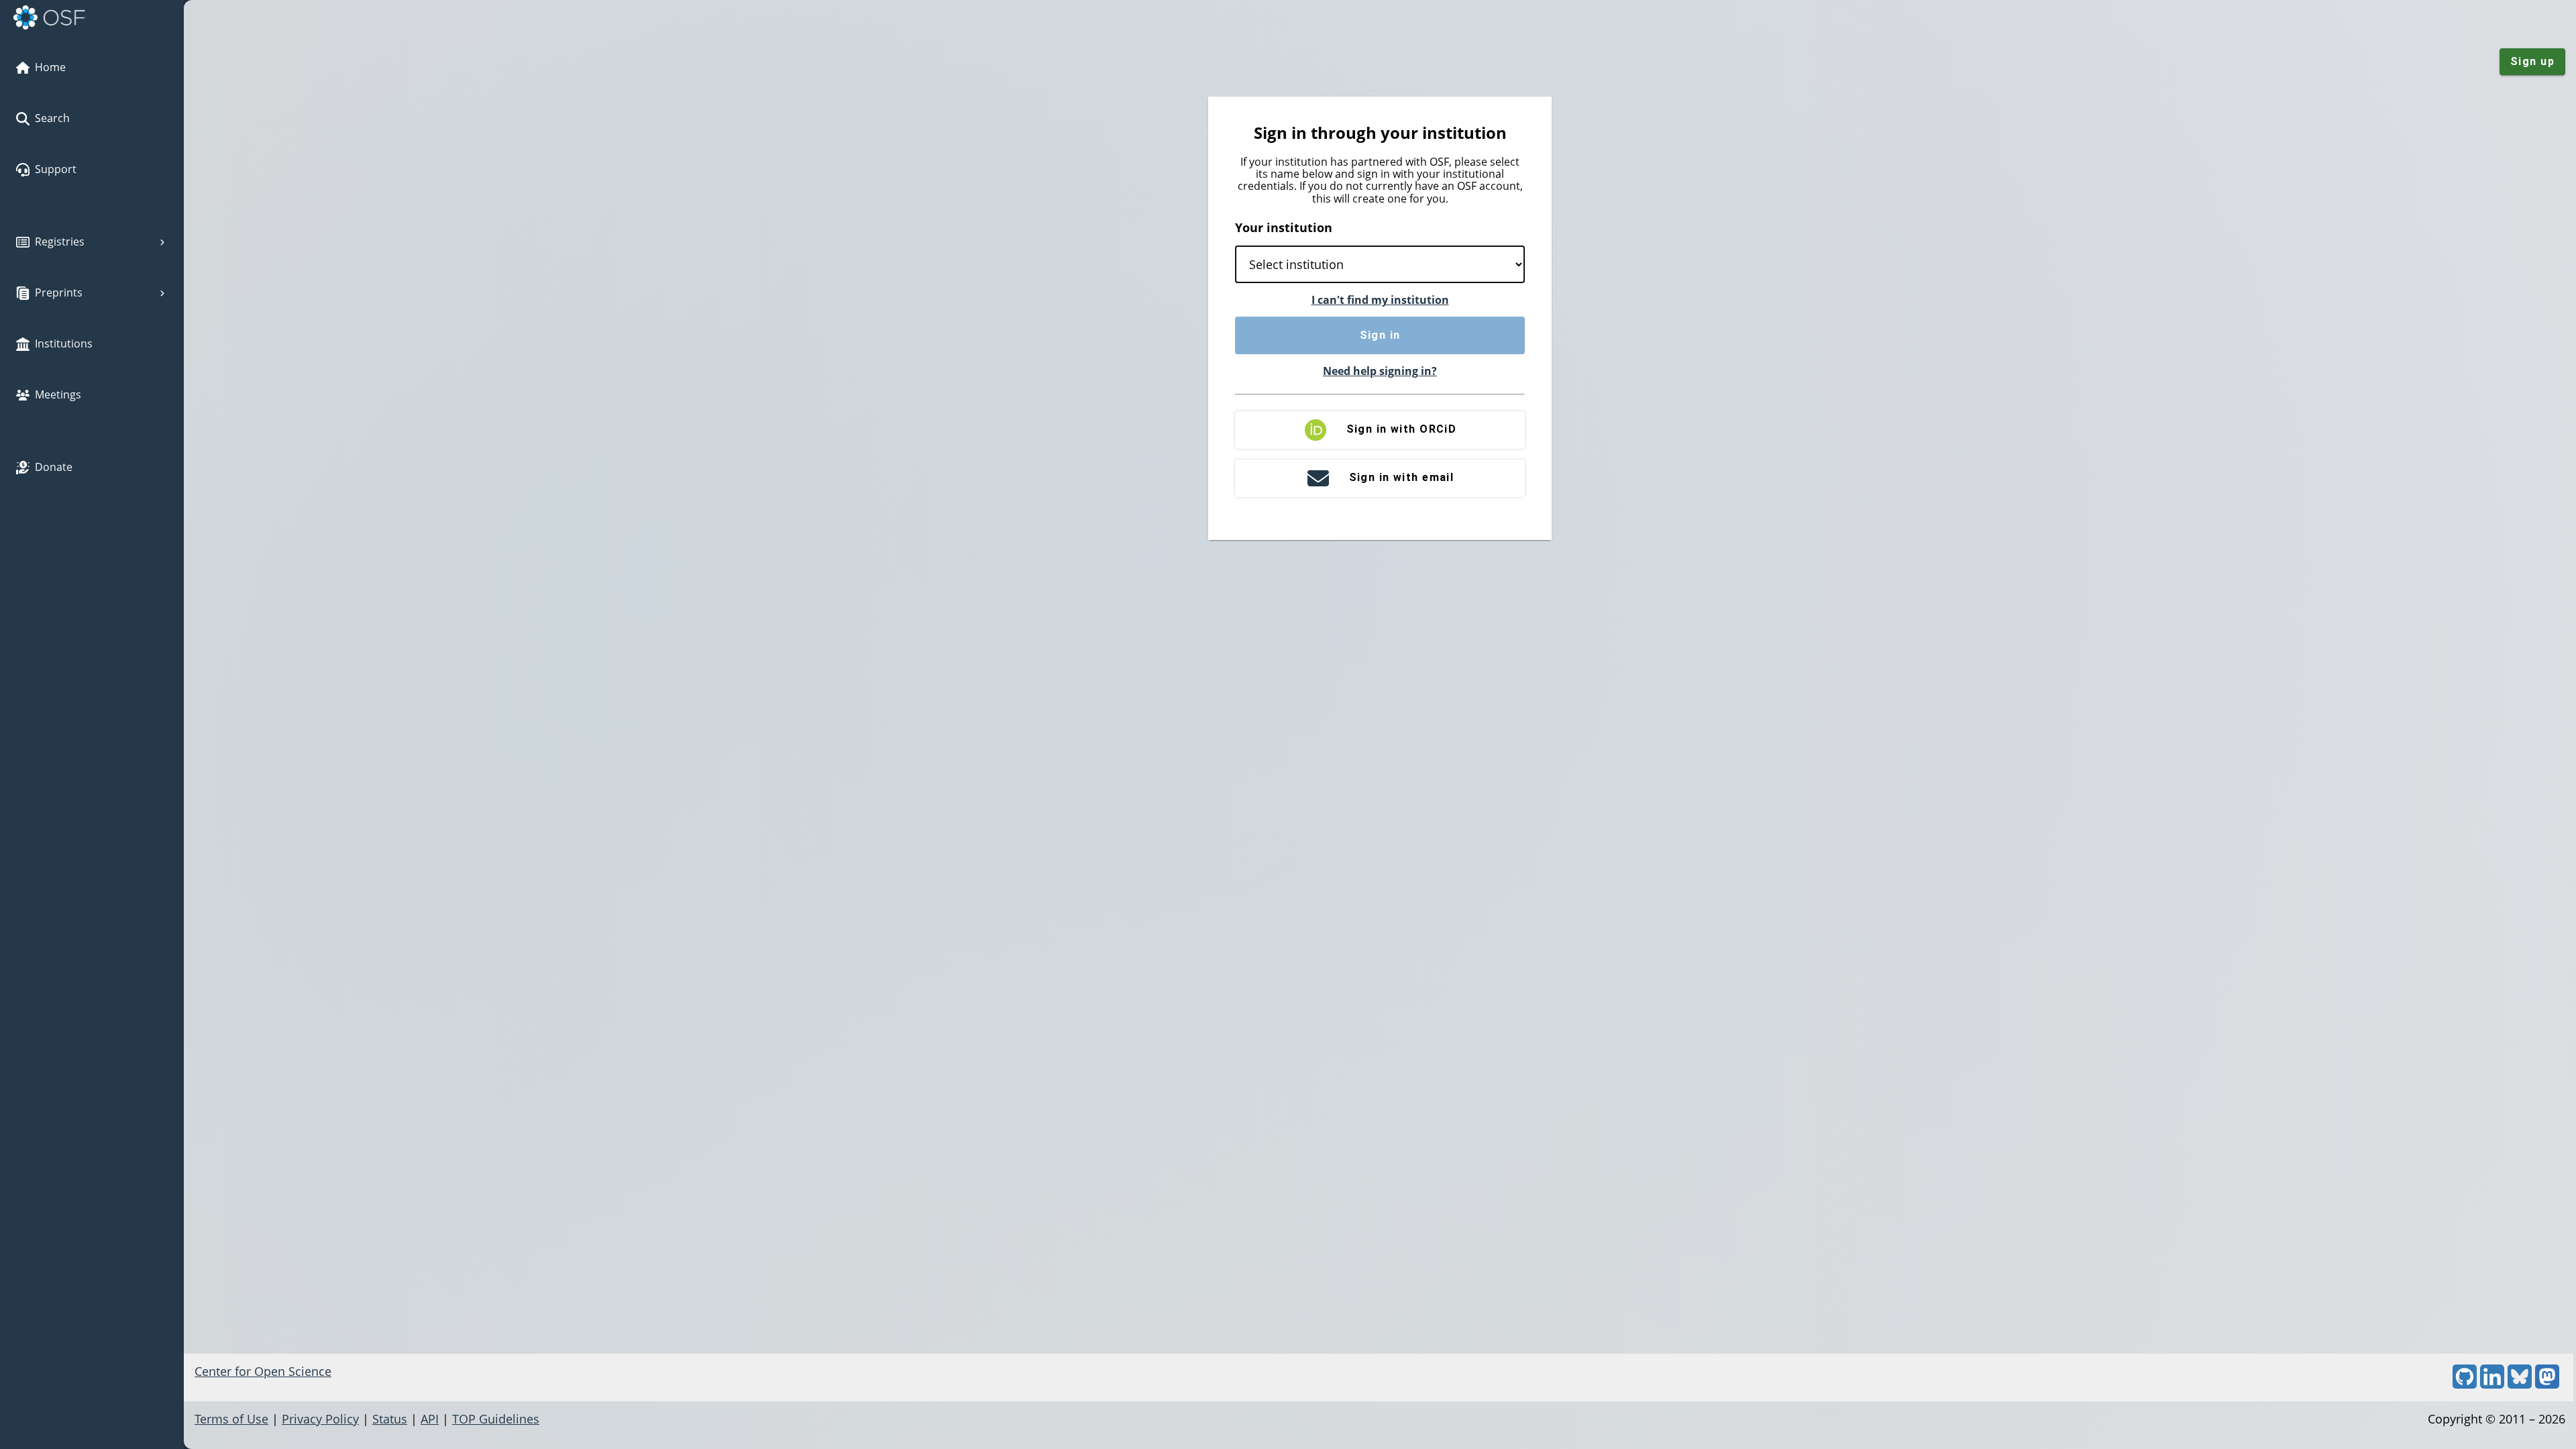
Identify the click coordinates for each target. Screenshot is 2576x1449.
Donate (54, 467)
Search (52, 118)
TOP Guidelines (496, 1419)
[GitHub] (2465, 1384)
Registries (60, 241)
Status (390, 1419)
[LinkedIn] (2492, 1384)
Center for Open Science (263, 1371)
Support (56, 169)
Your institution (1284, 227)
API (430, 1419)
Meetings (58, 394)
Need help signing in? (1380, 371)
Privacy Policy (320, 1419)
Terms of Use (231, 1419)
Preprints (59, 292)
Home (50, 67)
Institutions (64, 343)
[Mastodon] (2547, 1384)
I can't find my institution (1380, 300)
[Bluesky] (2520, 1384)
